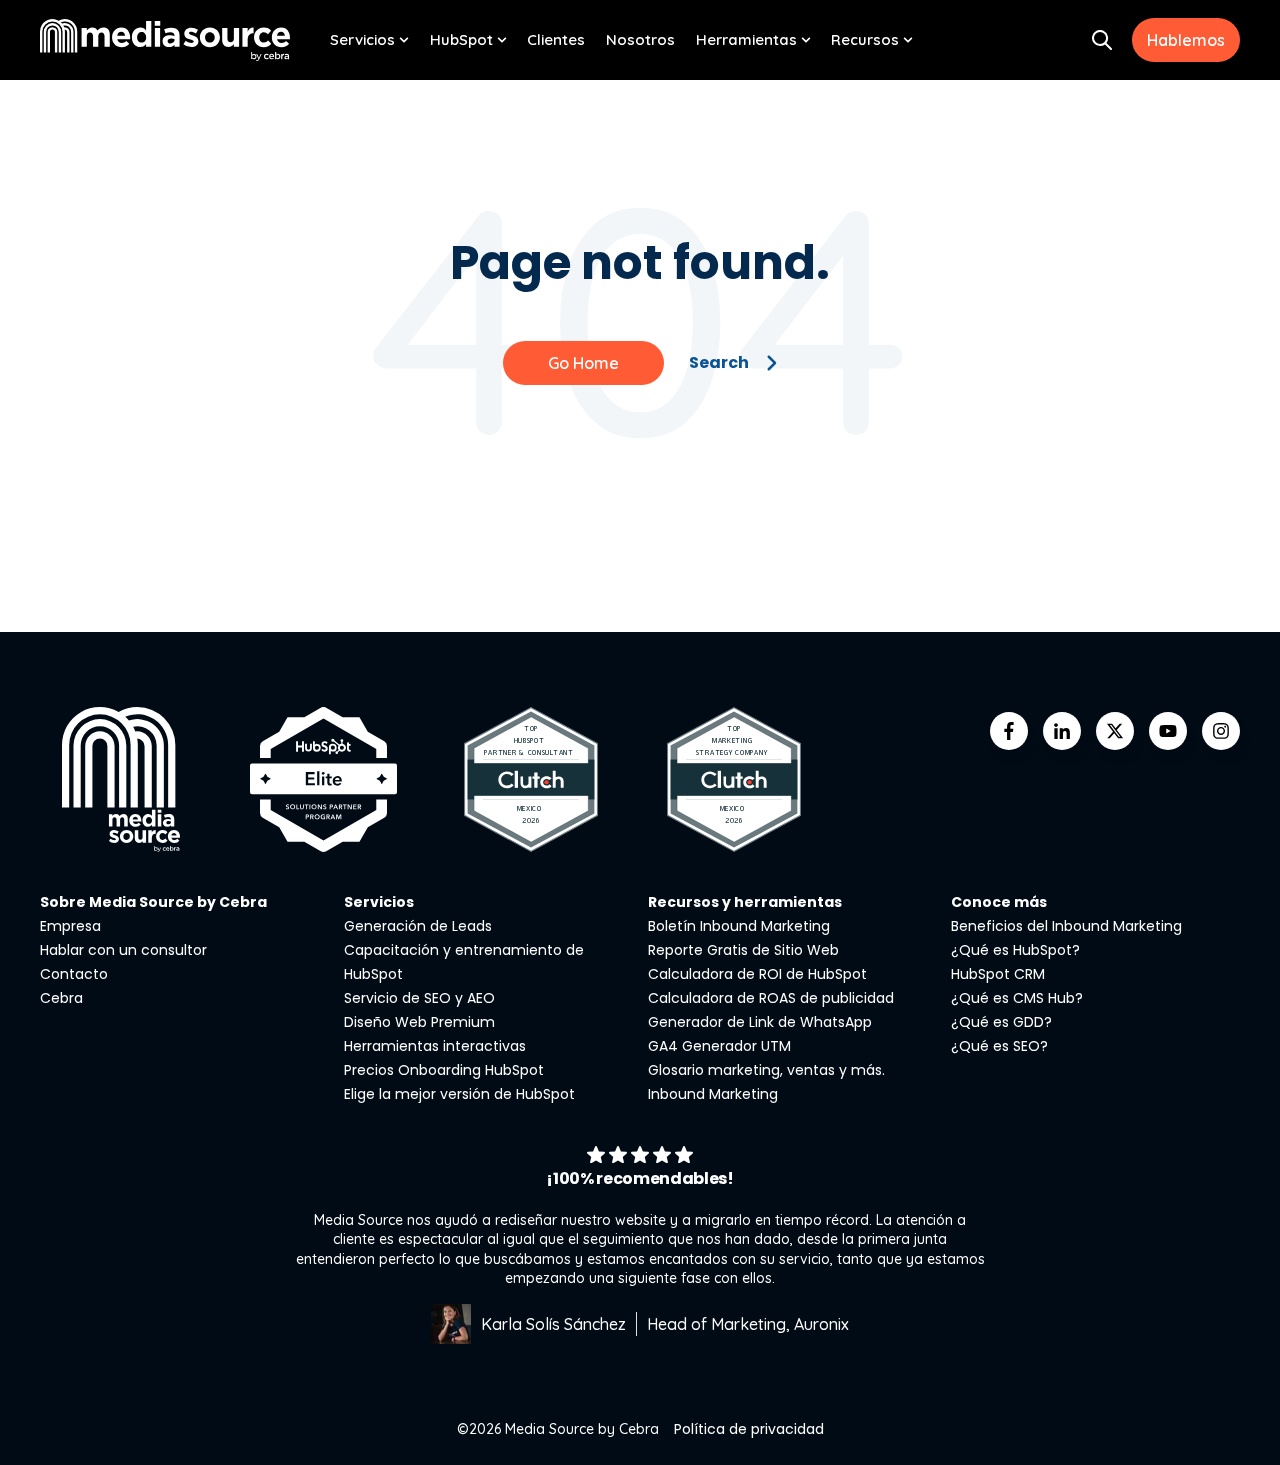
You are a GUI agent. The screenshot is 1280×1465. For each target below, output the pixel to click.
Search (719, 362)
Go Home (583, 363)
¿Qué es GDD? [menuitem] (1001, 1022)
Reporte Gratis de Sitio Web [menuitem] (743, 950)
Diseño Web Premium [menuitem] (419, 1022)
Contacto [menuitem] (74, 974)
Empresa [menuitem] (70, 926)
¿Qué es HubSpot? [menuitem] (1015, 950)
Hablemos (1186, 40)
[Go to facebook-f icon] (1009, 731)
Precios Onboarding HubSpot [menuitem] (444, 1070)
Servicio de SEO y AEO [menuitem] (419, 998)
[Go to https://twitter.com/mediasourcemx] (1115, 731)
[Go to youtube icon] (1168, 731)
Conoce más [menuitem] (999, 902)
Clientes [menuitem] (556, 39)
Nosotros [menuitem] (640, 39)
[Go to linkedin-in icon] (1062, 731)
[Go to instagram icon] (1221, 731)
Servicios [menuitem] (362, 39)
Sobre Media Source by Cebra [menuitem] (153, 902)
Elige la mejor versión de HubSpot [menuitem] (459, 1094)
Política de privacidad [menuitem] (749, 1429)
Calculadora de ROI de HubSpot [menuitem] (757, 974)
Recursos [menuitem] (865, 39)
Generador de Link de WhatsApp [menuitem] (760, 1022)
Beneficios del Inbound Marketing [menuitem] (1066, 926)
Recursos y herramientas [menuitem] (745, 902)
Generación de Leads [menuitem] (418, 926)
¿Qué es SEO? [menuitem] (999, 1046)
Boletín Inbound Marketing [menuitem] (739, 926)
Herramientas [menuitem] (746, 39)
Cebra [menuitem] (61, 998)
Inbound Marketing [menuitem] (713, 1094)
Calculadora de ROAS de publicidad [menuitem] (771, 998)
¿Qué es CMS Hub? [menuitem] (1017, 998)
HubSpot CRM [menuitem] (998, 974)
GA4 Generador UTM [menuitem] (719, 1046)
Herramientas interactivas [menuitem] (435, 1046)
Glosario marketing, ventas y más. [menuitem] (766, 1070)
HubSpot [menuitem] (461, 39)
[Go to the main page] (165, 39)
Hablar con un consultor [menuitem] (123, 950)
